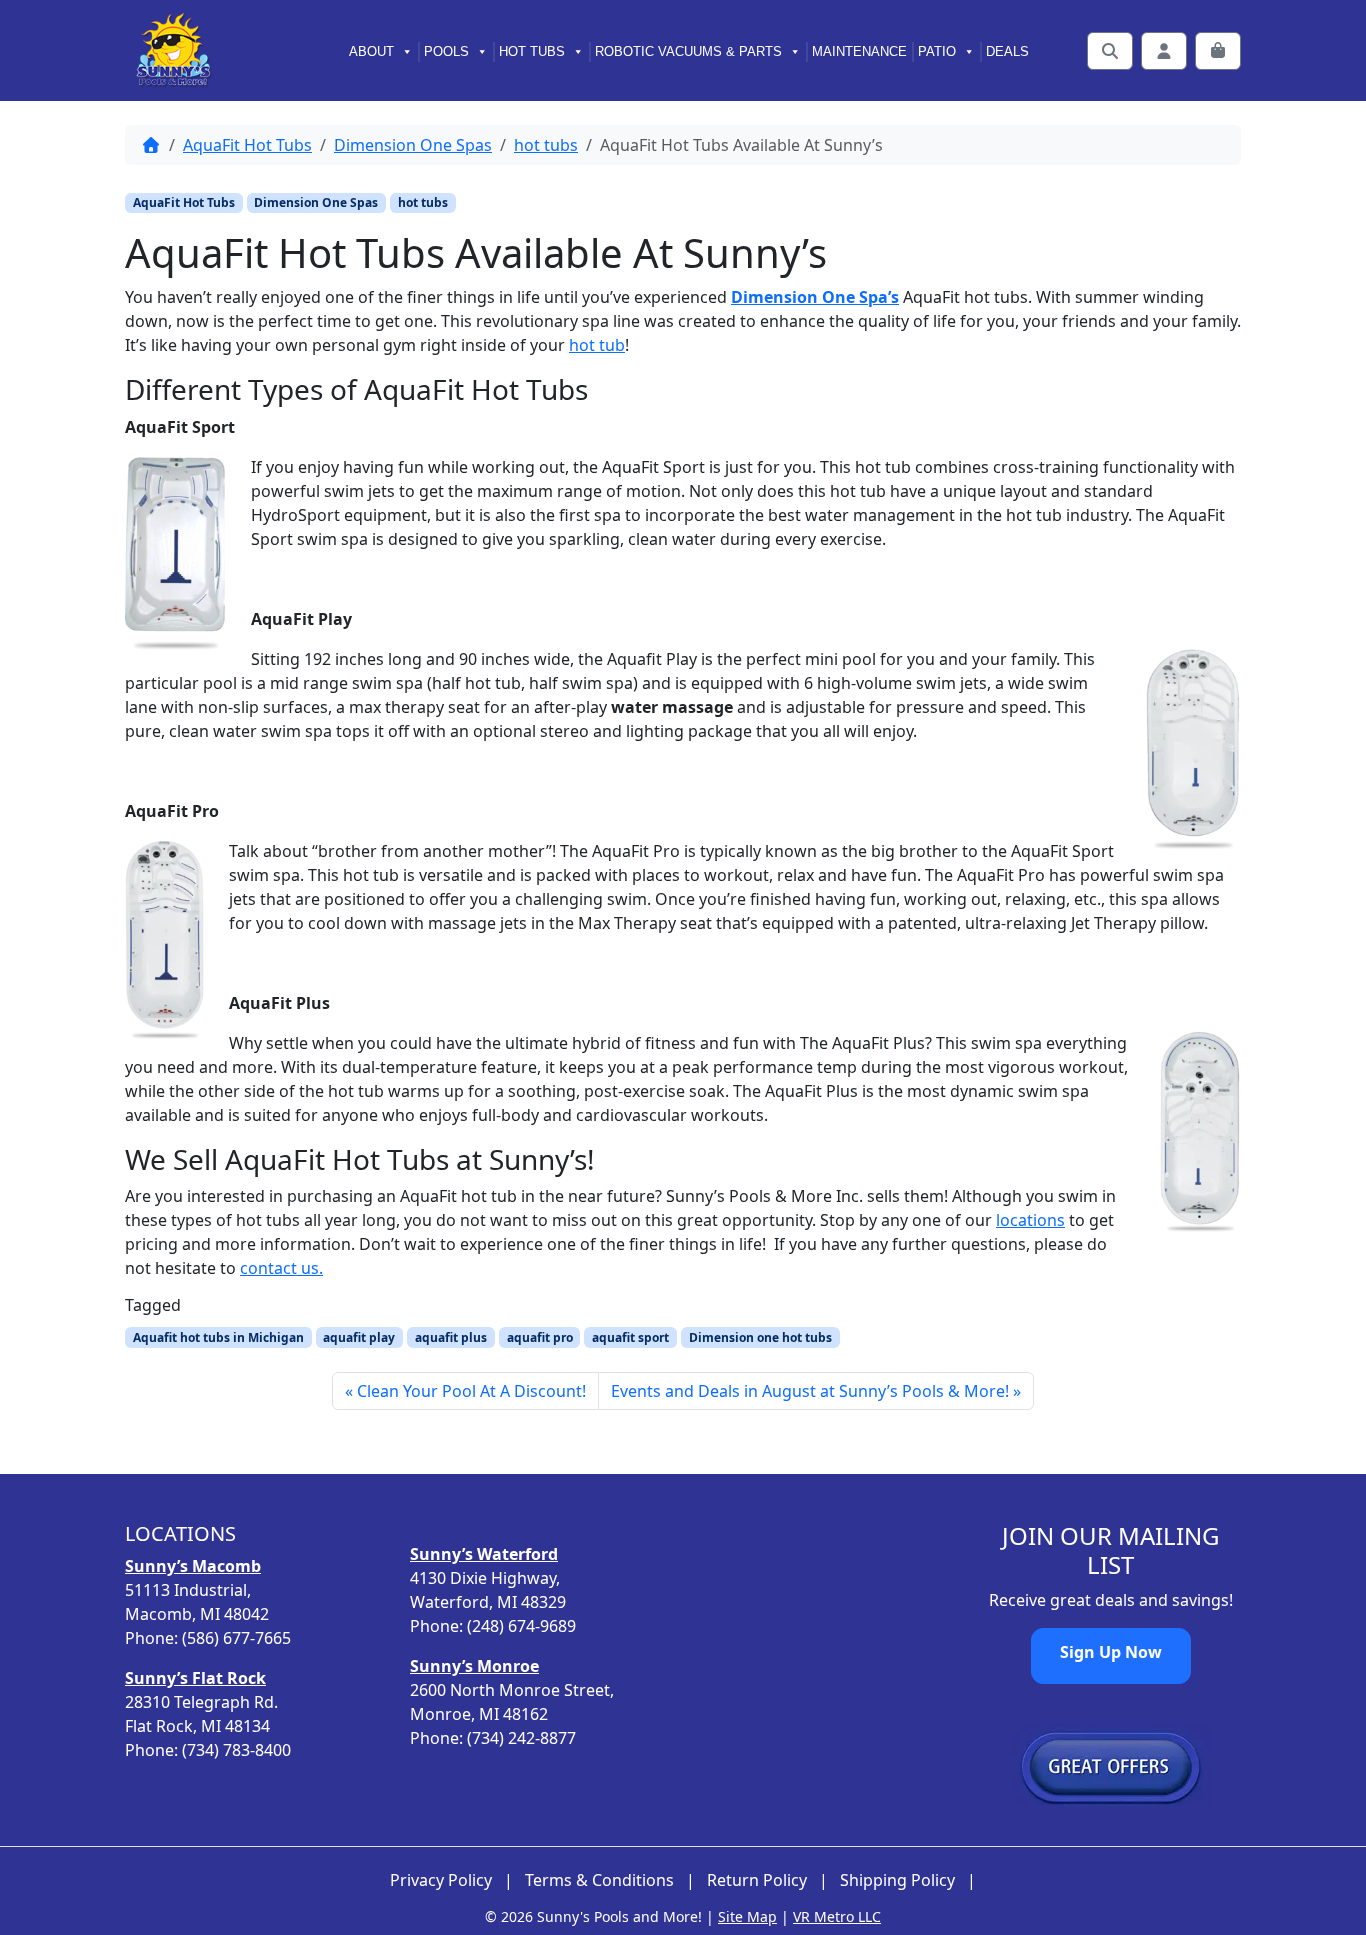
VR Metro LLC (837, 1916)
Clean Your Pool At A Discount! (471, 1391)
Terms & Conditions (599, 1880)
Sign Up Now (1111, 1652)
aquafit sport (630, 1337)
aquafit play (359, 1337)
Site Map (747, 1916)
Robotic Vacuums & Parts (688, 51)
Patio (937, 51)
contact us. (281, 1268)
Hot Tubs (532, 51)
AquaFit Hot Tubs (247, 145)
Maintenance (859, 51)
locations (1030, 1220)
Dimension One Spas (413, 145)
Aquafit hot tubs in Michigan (218, 1337)
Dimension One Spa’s (815, 297)
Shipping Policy (897, 1880)
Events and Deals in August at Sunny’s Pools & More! (810, 1391)
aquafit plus (451, 1337)
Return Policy (757, 1880)
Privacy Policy (441, 1880)
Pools (446, 51)
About (371, 51)
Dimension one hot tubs (760, 1337)
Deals (1007, 51)
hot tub (597, 345)
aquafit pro (540, 1337)
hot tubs (546, 145)
